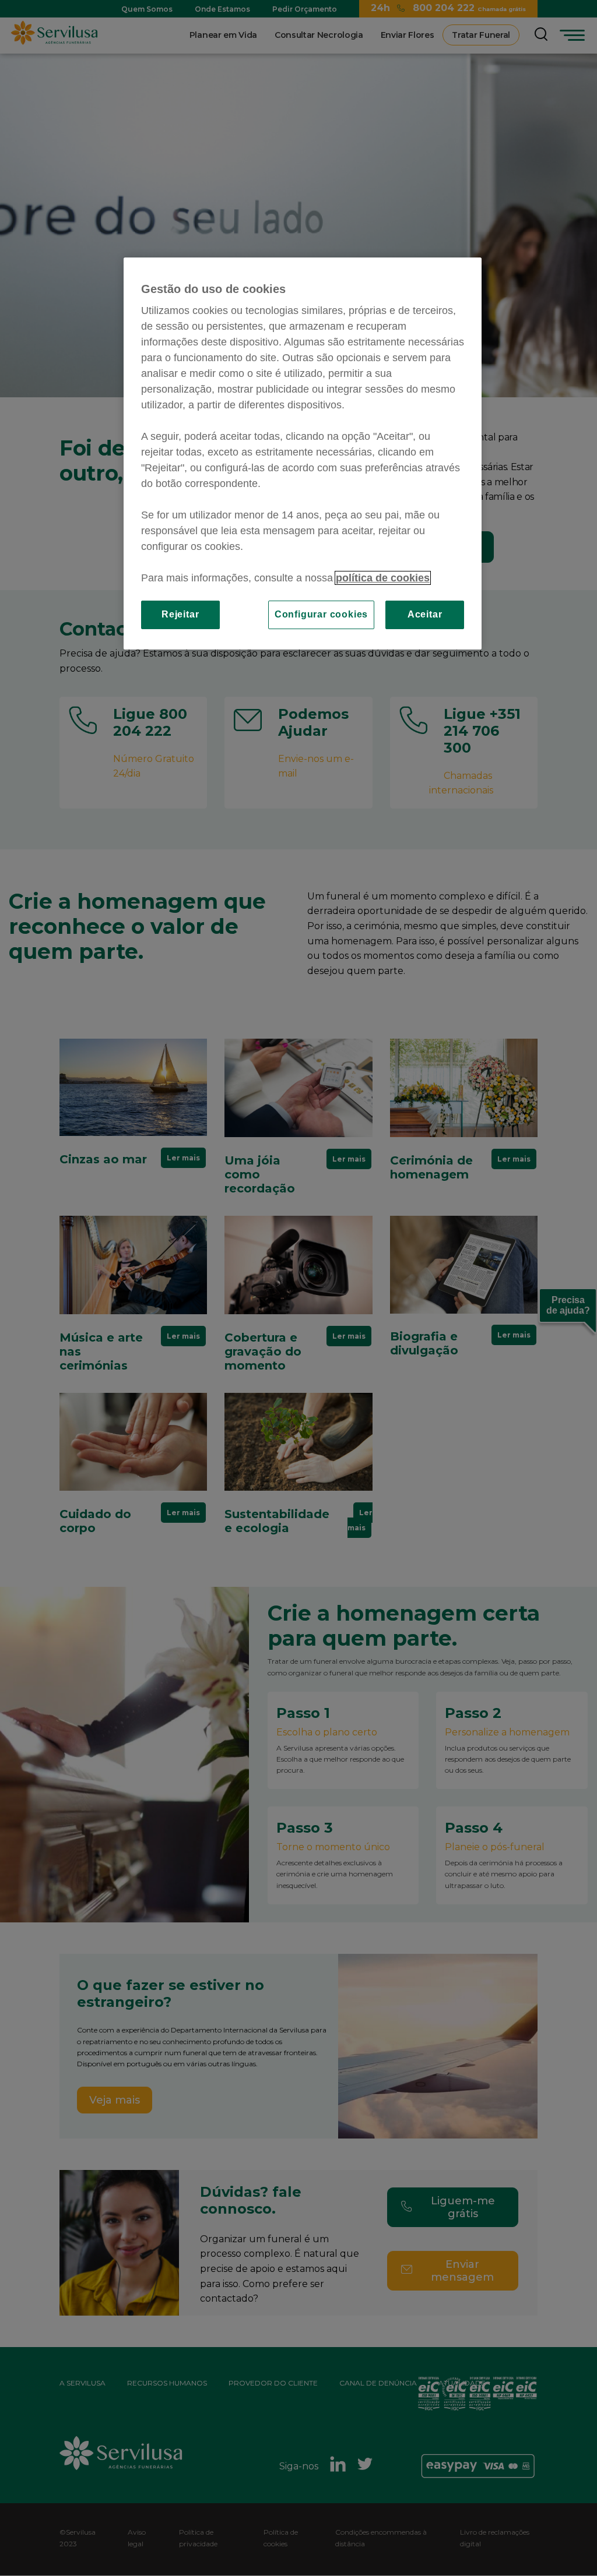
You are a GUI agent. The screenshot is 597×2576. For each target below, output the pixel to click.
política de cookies (383, 578)
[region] (303, 453)
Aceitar (425, 614)
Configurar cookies (321, 614)
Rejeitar (180, 614)
